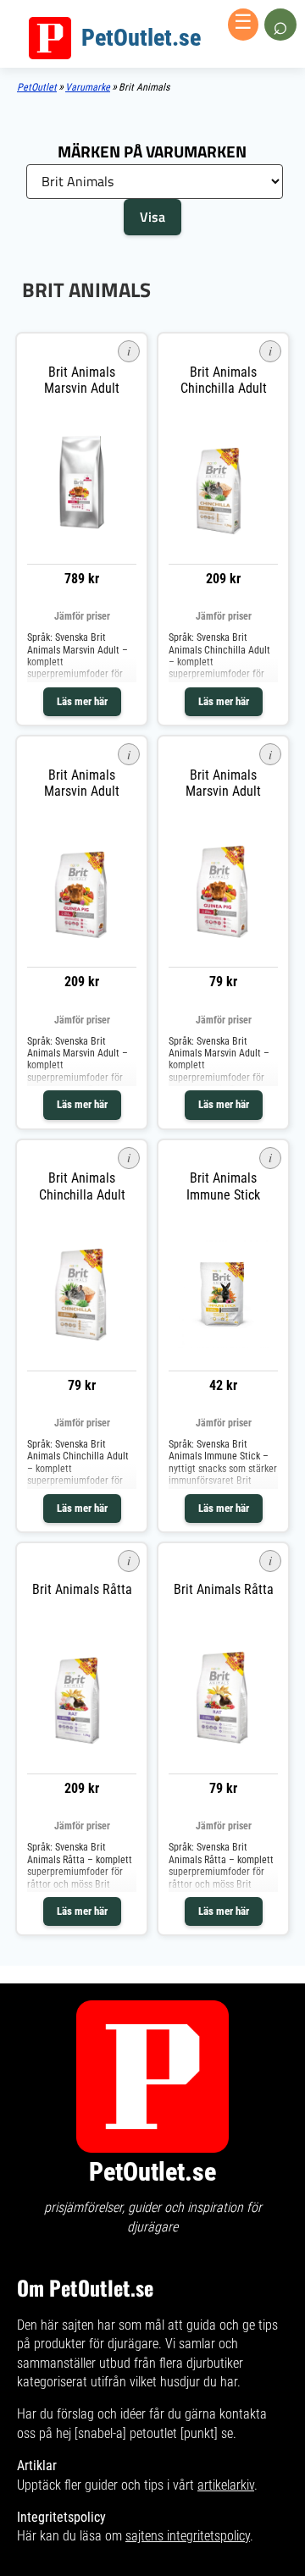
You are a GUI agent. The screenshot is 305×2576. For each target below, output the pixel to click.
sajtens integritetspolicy (188, 2536)
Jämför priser (82, 616)
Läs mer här (82, 701)
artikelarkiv (226, 2485)
